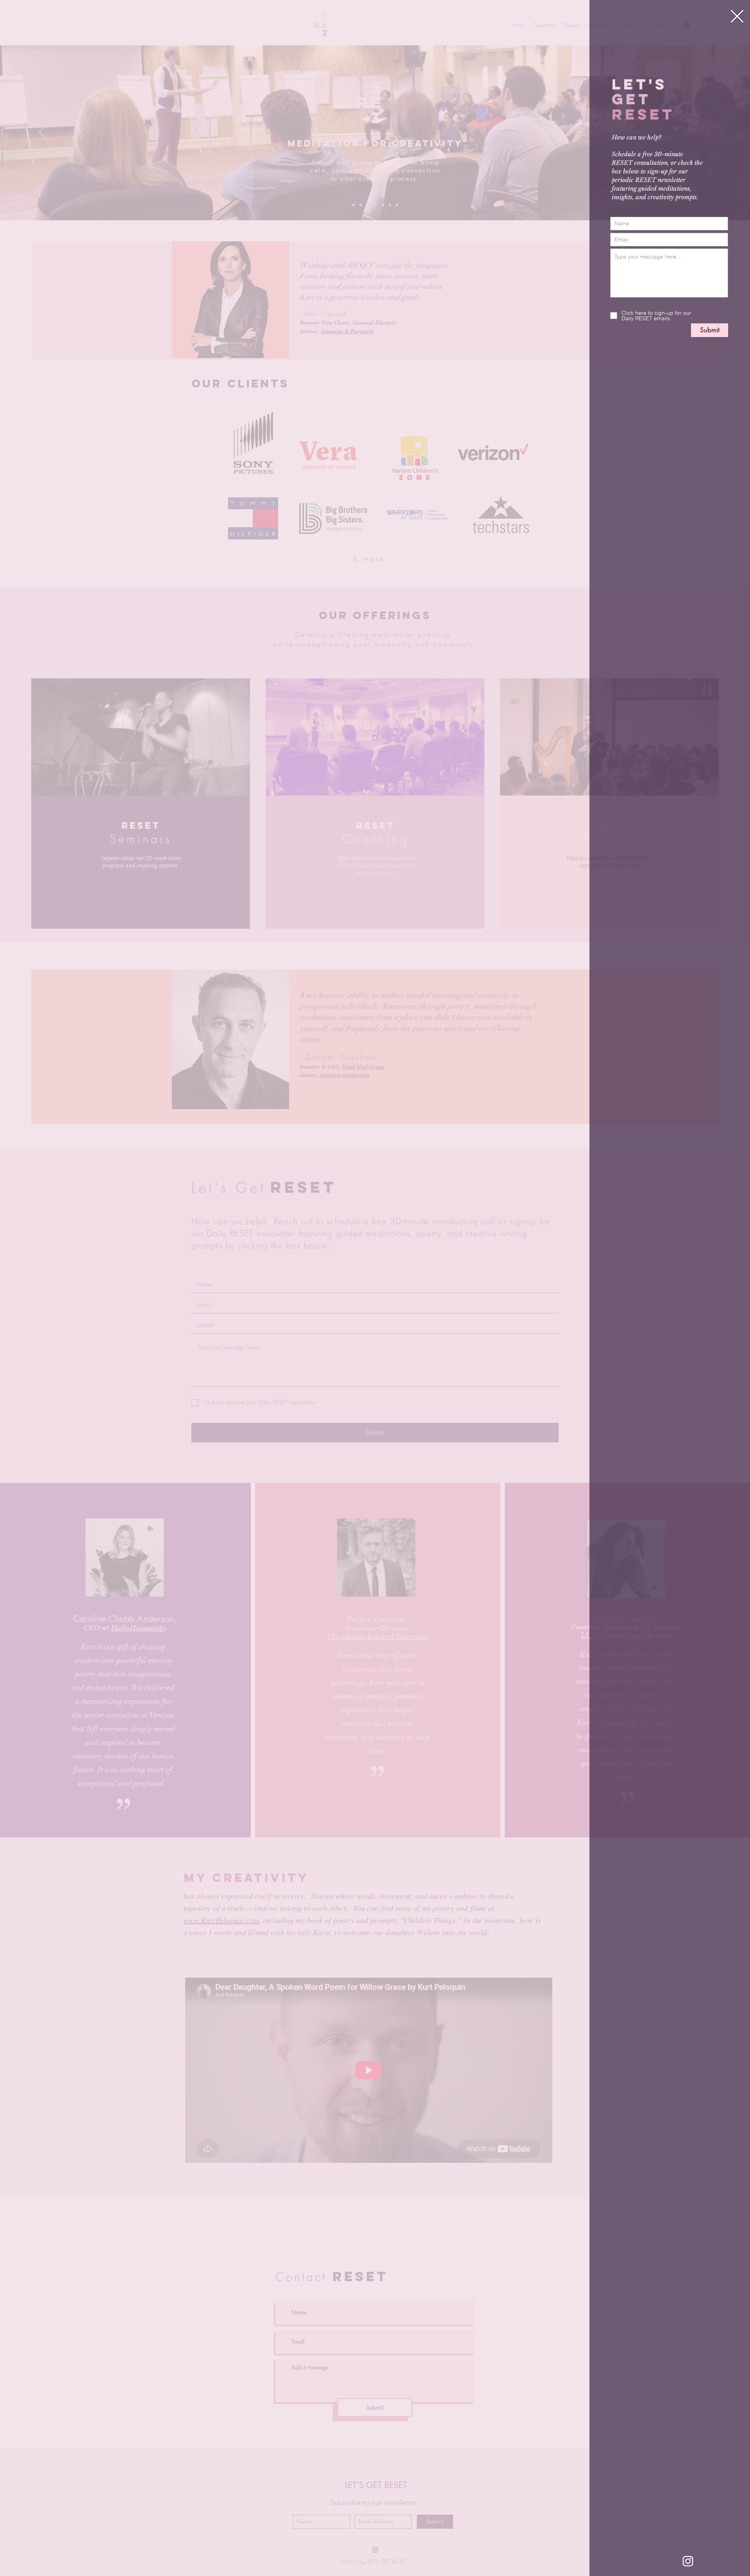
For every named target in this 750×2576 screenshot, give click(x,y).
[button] (737, 16)
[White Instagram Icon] (688, 2561)
